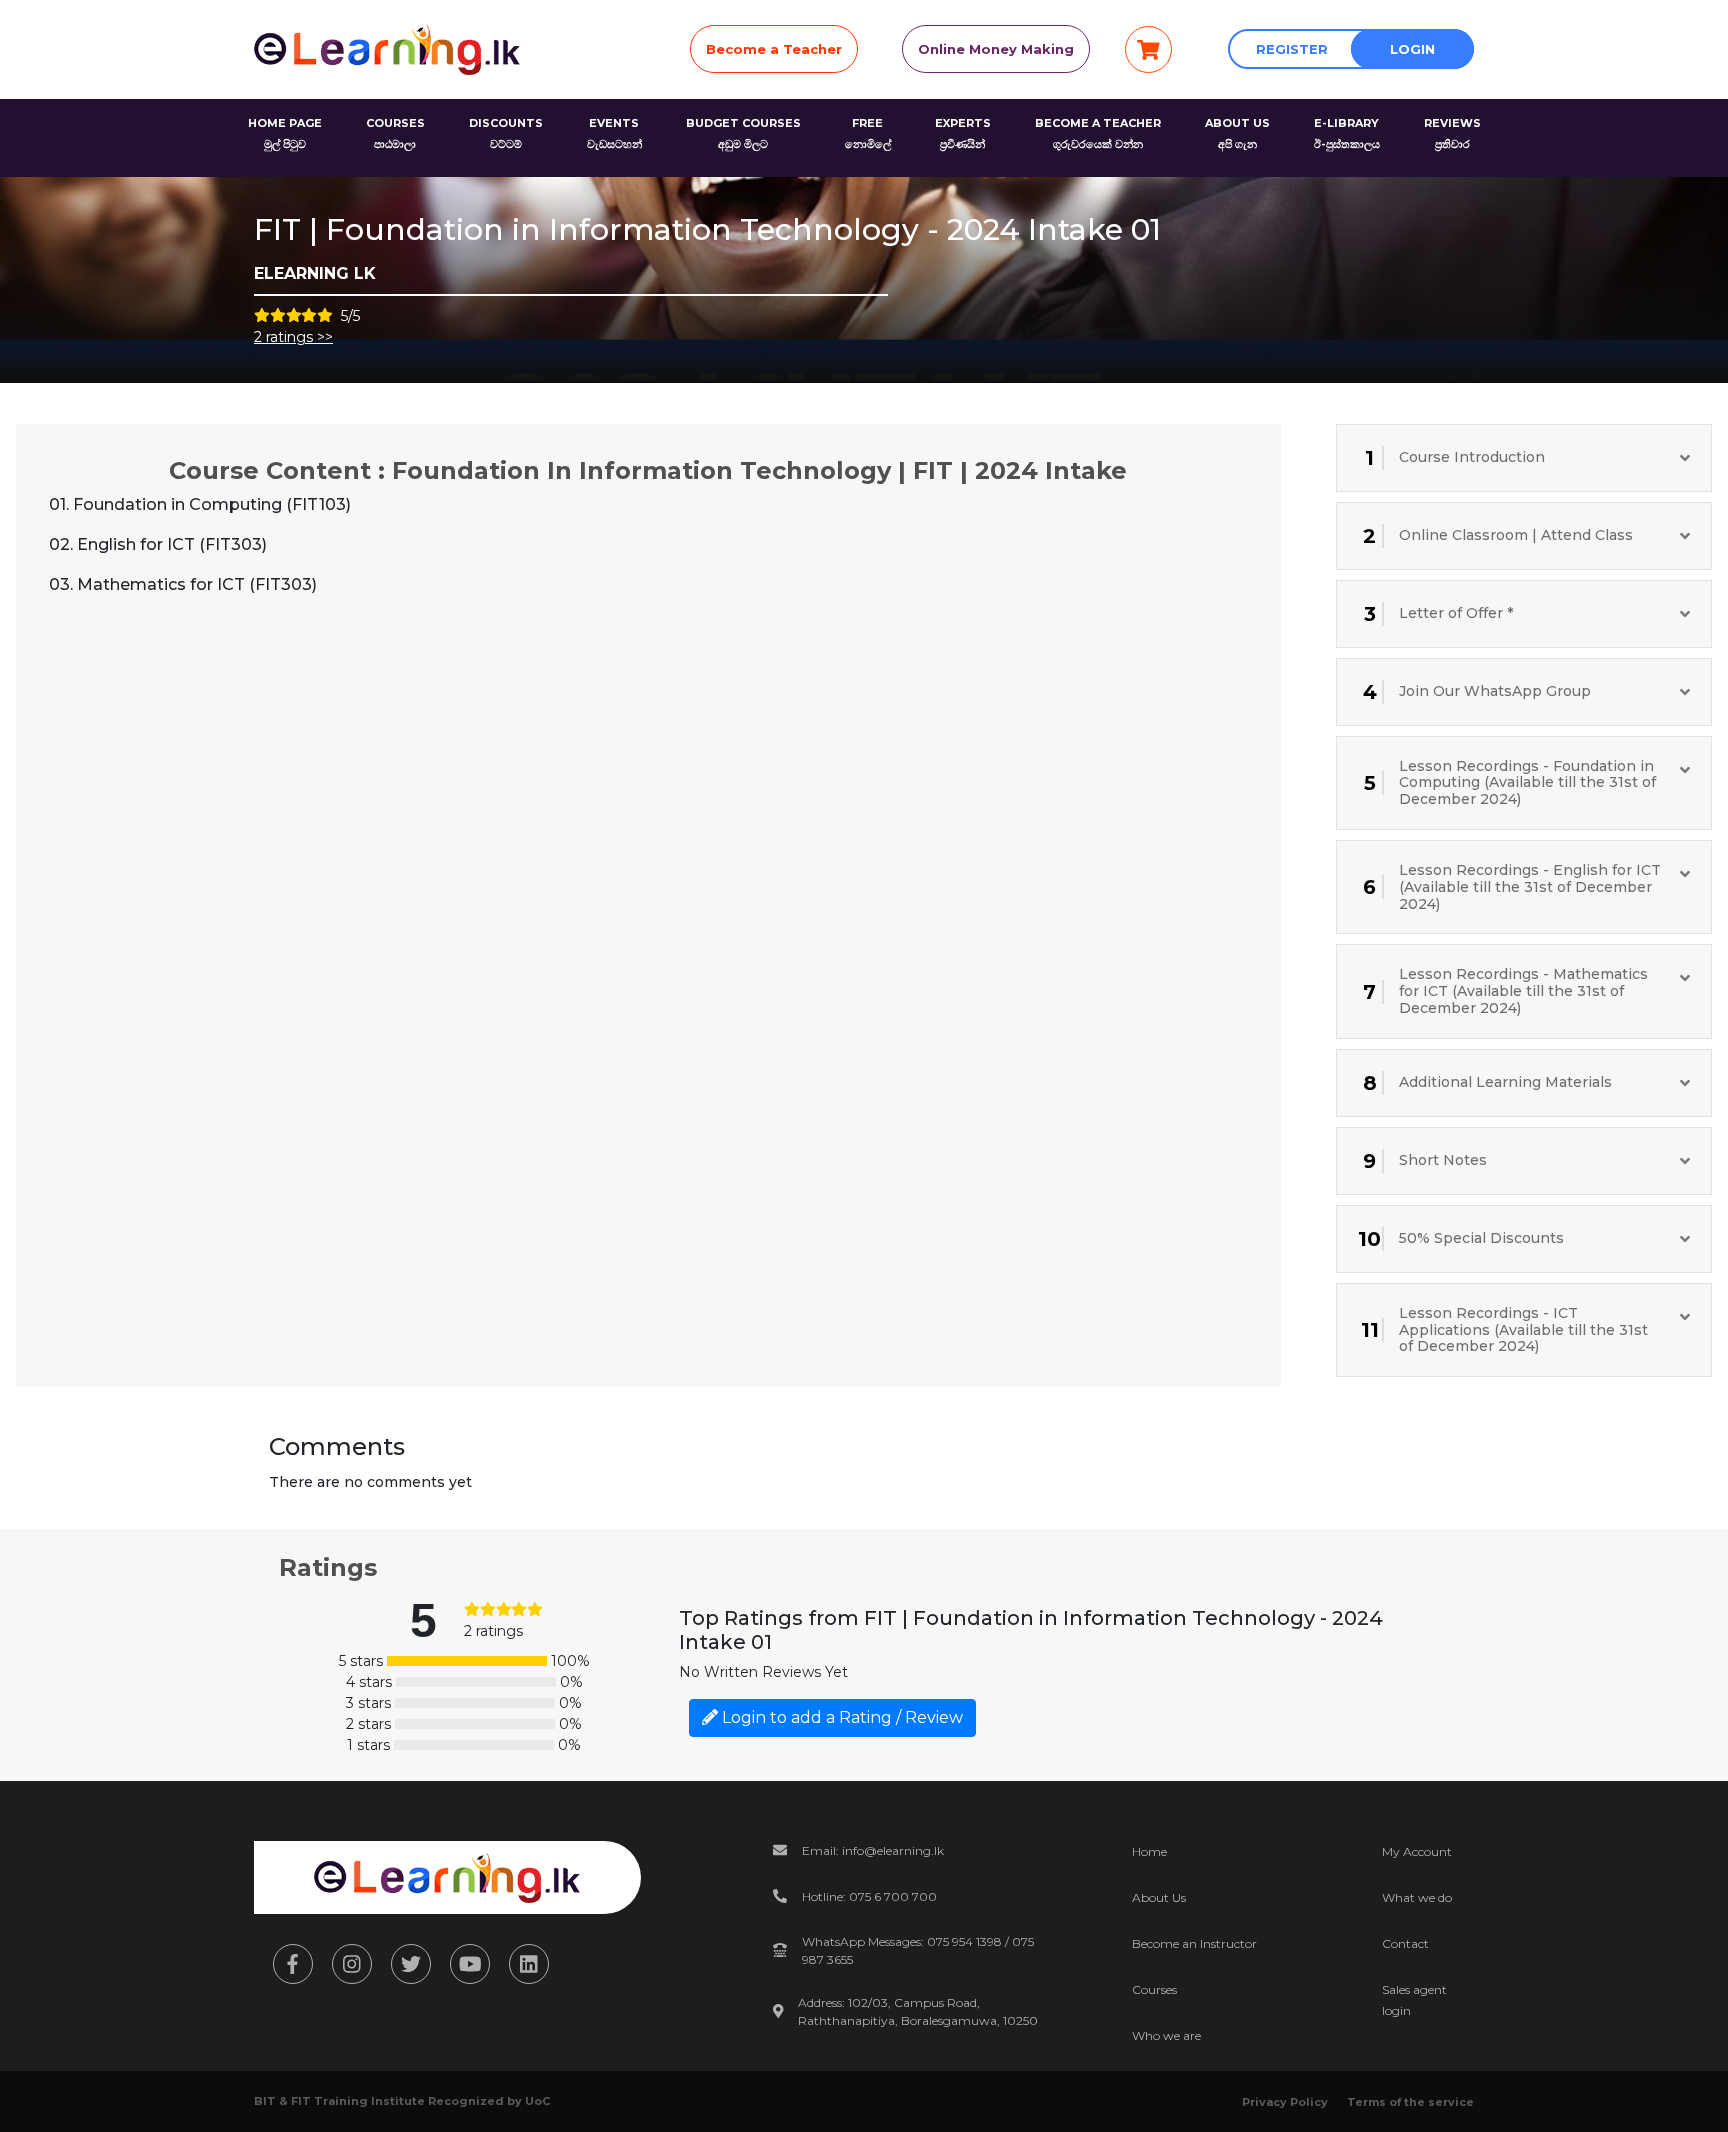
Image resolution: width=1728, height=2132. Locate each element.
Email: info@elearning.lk (873, 1850)
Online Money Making (996, 49)
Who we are (1166, 2035)
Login (1412, 49)
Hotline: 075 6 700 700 (869, 1896)
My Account (1417, 1851)
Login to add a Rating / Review (840, 1717)
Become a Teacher (774, 49)
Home (1149, 1851)
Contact (1405, 1943)
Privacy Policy (1285, 2102)
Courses (1154, 1989)
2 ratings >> (293, 337)
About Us (1159, 1897)
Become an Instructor (1194, 1943)
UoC (537, 2101)
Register (1292, 49)
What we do (1417, 1897)
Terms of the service (1410, 2102)
